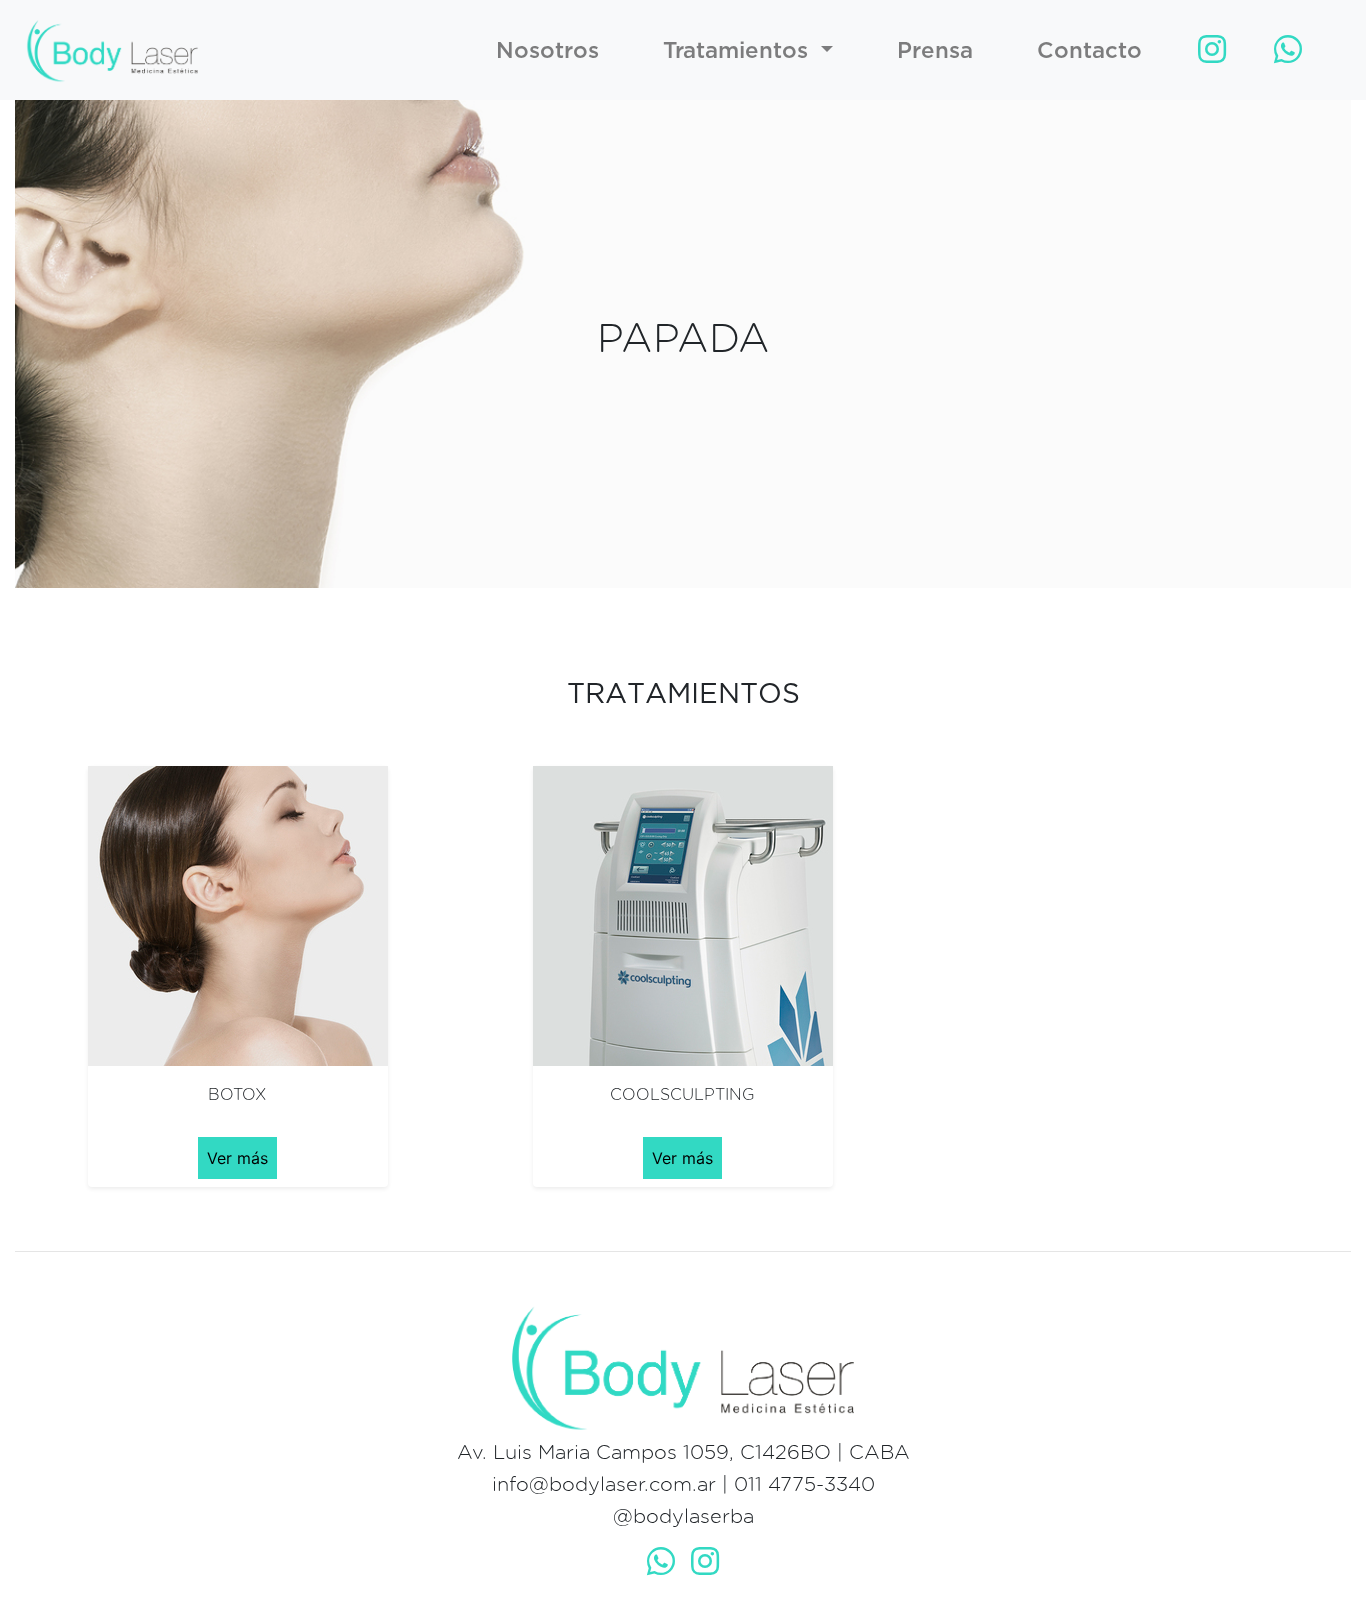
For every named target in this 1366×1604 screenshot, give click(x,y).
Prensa (935, 49)
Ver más (237, 1158)
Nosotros (547, 49)
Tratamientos (739, 49)
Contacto (1089, 49)
